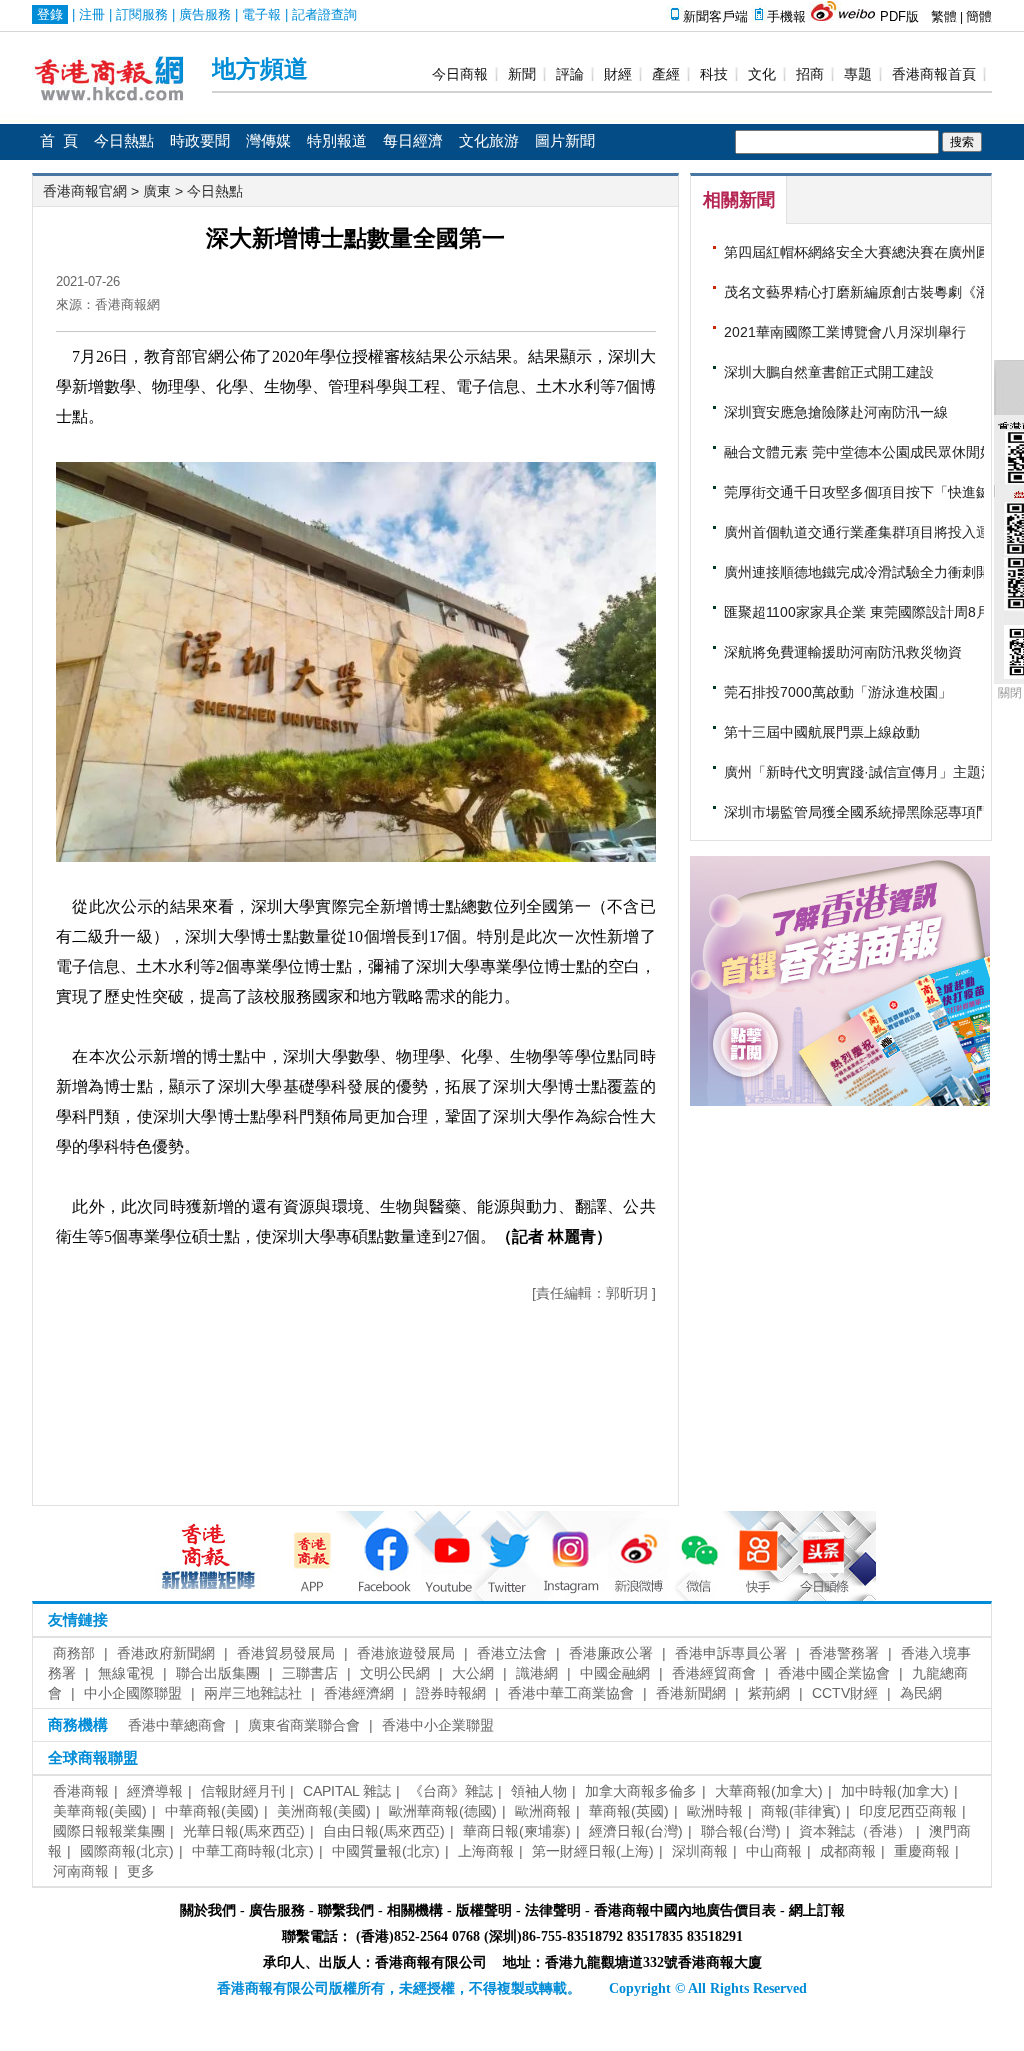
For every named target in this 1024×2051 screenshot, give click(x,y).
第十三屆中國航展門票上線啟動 (822, 732)
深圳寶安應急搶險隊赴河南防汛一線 (836, 412)
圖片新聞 (565, 141)
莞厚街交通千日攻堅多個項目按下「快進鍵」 (864, 492)
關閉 (1010, 693)
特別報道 (337, 141)
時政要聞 (200, 141)
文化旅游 (489, 141)
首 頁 (59, 141)
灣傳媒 (268, 141)
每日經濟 (413, 141)
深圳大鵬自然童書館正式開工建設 (829, 372)
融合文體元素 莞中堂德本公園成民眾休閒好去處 (873, 452)
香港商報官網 (85, 191)
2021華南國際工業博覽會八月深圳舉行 (845, 332)
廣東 (159, 191)
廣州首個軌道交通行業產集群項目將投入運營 (864, 532)
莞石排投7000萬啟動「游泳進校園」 (838, 692)
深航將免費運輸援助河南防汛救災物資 (843, 652)
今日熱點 (124, 141)
